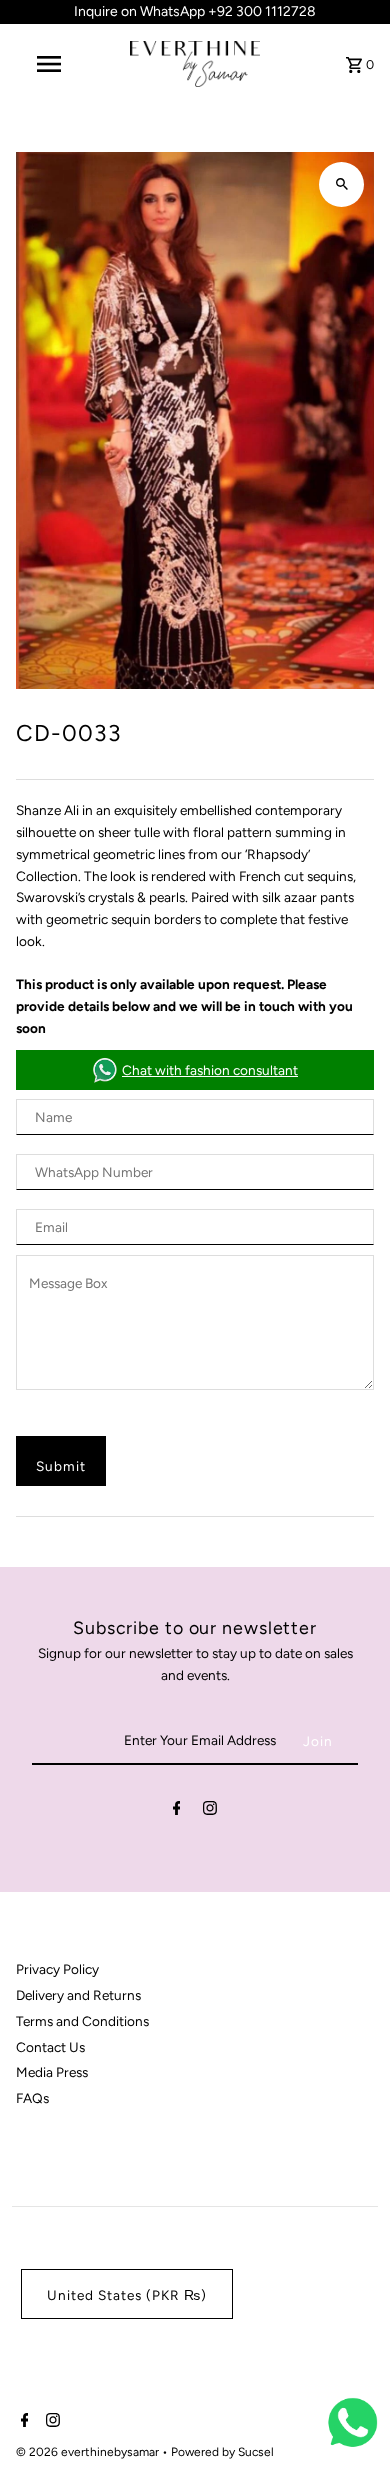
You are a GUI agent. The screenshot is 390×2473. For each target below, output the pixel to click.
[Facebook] (177, 1812)
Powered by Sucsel (222, 2452)
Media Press (52, 2072)
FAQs (32, 2098)
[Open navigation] (48, 64)
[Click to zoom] (341, 184)
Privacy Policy (57, 1969)
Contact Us (50, 2047)
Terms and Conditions (82, 2021)
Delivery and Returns (78, 1995)
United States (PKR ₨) (127, 2295)
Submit (61, 1466)
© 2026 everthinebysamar (89, 2452)
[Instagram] (210, 1812)
